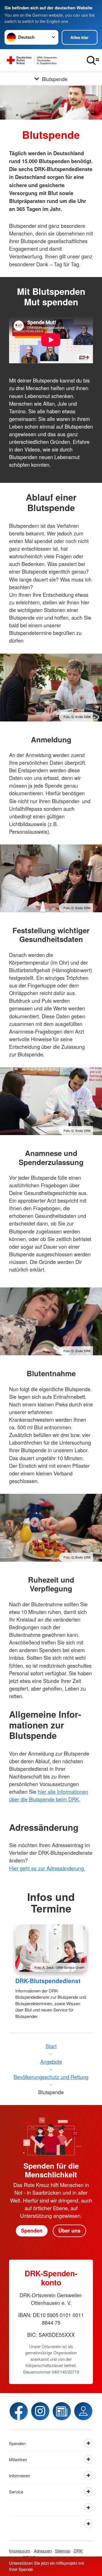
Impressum (20, 2551)
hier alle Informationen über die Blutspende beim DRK (49, 1795)
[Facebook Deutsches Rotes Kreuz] (19, 2411)
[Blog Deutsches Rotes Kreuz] (62, 2411)
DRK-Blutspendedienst (48, 1981)
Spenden (32, 2231)
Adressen (43, 2551)
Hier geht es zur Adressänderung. (47, 1868)
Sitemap (63, 2551)
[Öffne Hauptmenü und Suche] (93, 60)
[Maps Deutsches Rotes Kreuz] (83, 2411)
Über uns (69, 2231)
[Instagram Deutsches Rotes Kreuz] (40, 2411)
